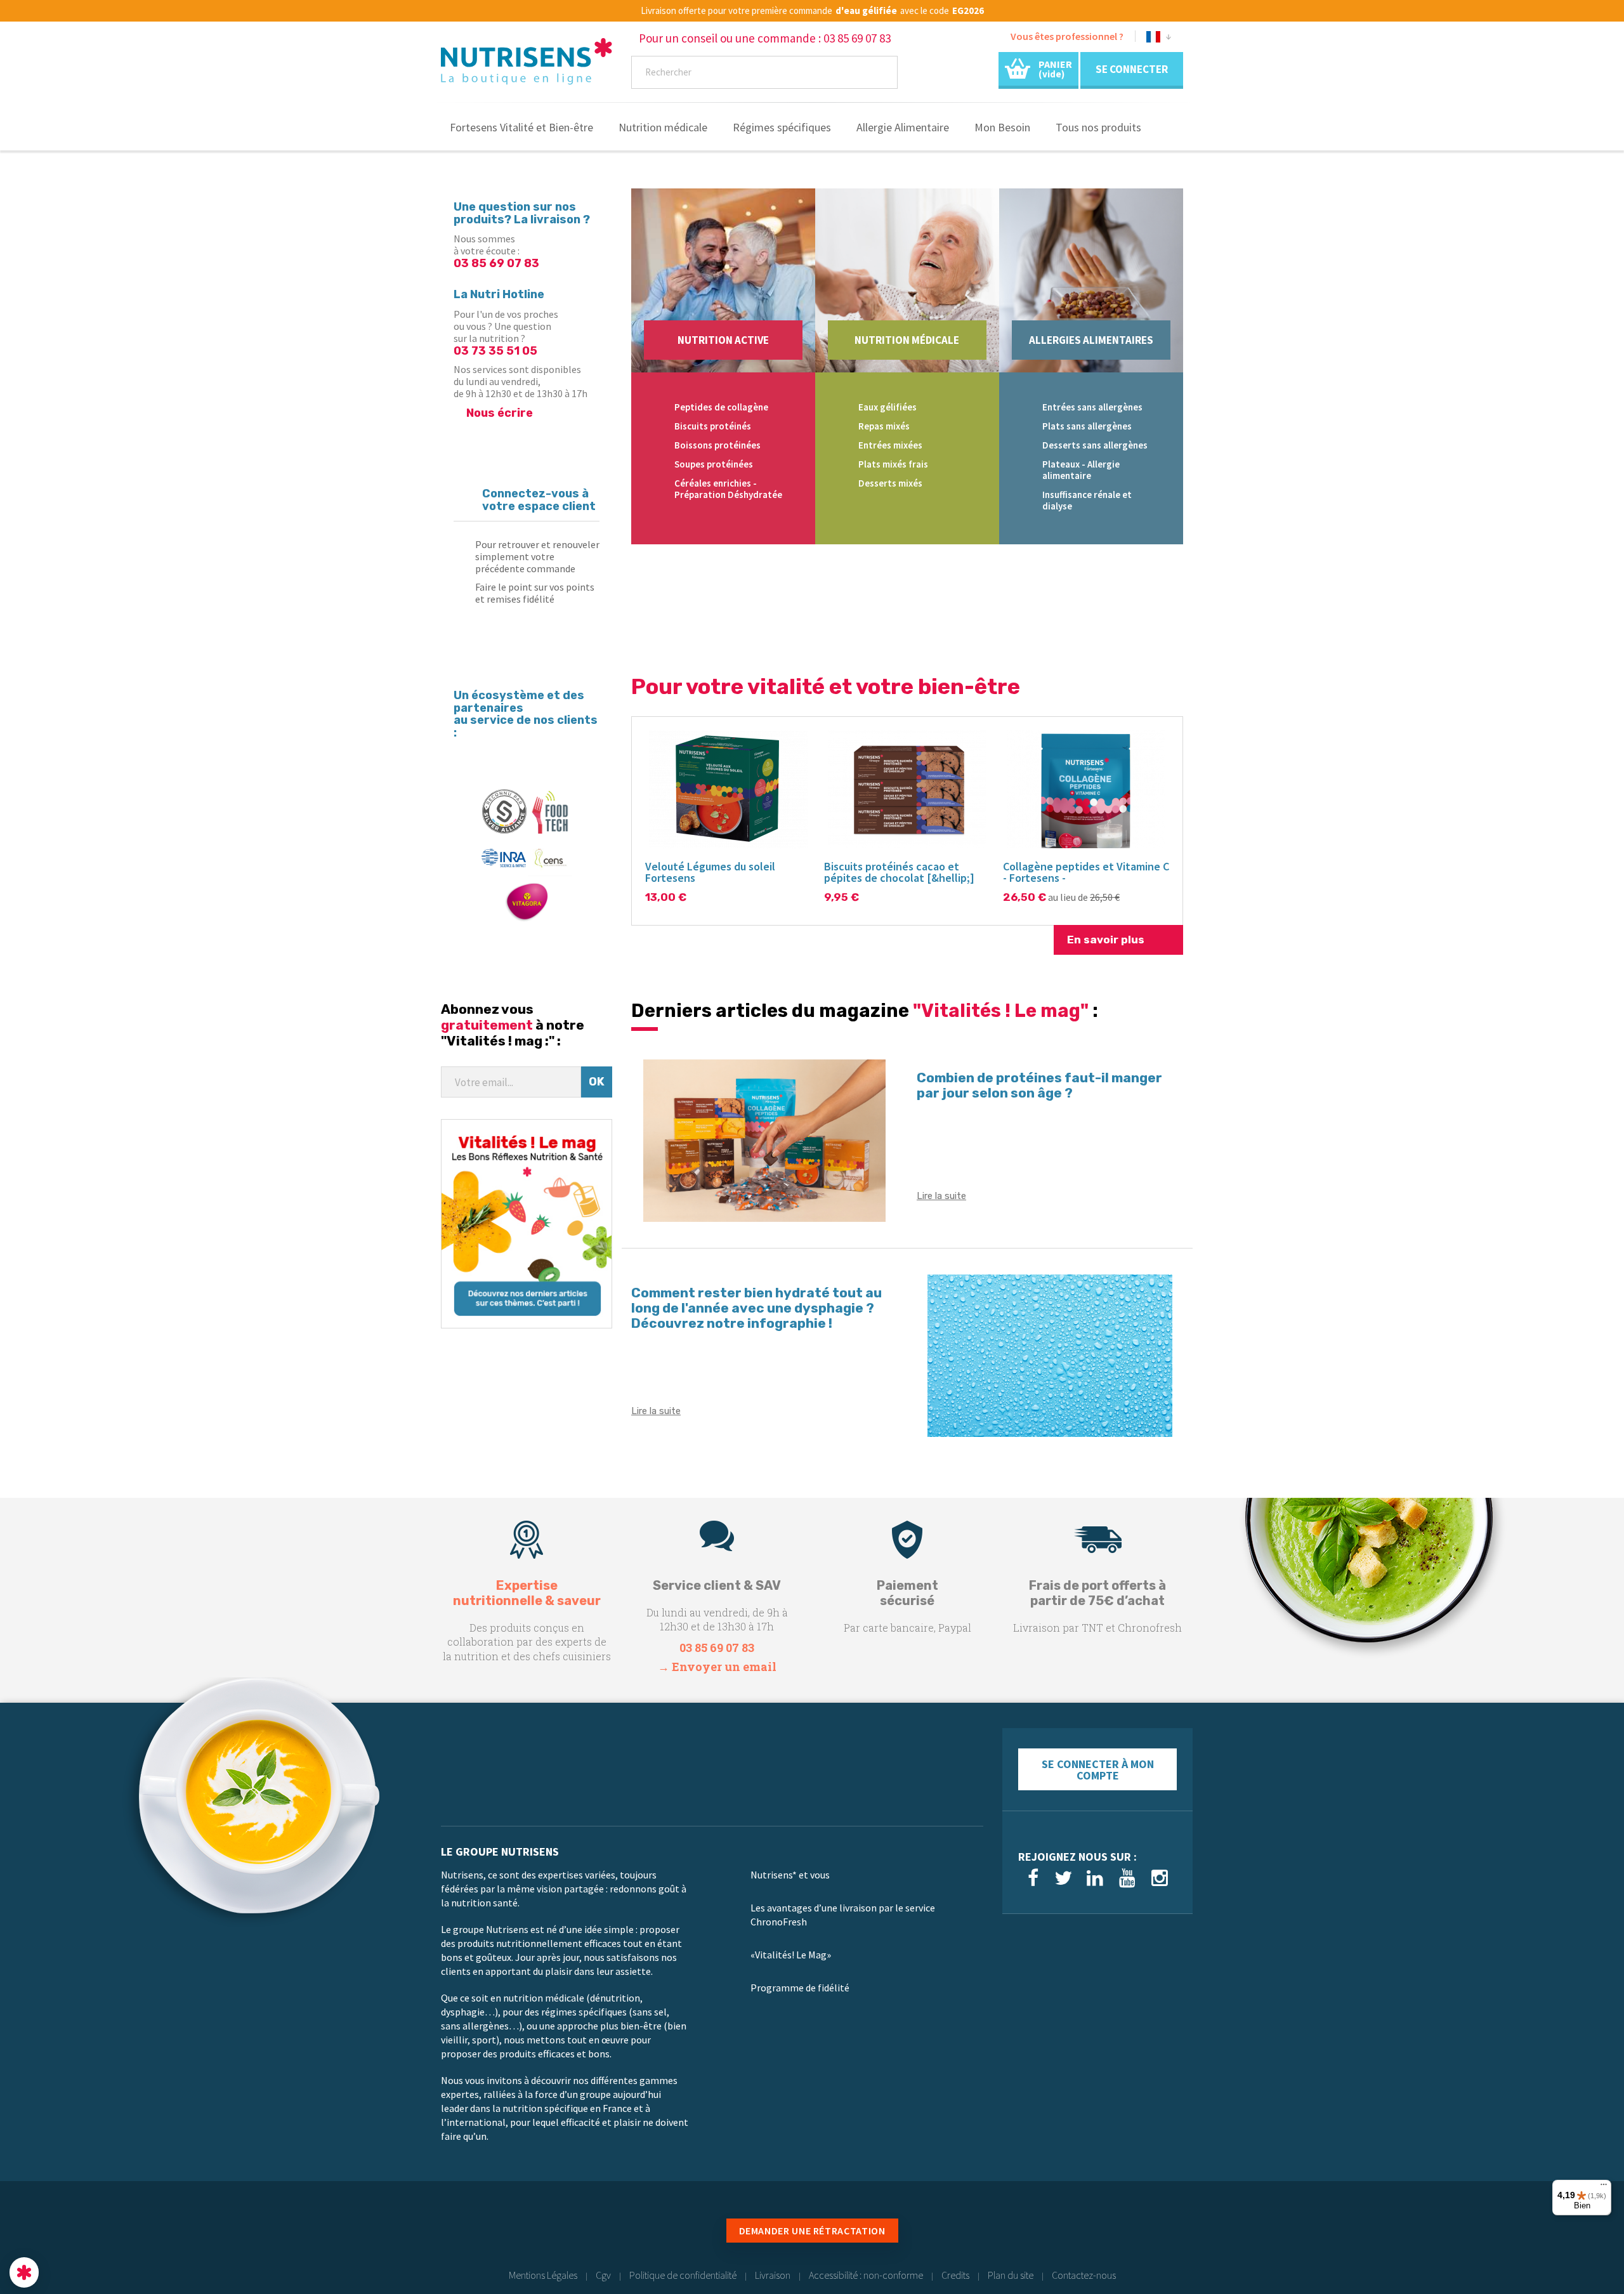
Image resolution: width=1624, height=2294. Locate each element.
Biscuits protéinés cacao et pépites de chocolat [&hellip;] (899, 872)
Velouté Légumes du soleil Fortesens (710, 872)
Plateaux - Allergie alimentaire (1081, 470)
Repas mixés (884, 426)
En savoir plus (1106, 940)
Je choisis (146, 2230)
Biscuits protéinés (713, 426)
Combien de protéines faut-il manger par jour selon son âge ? (1039, 1085)
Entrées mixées (890, 445)
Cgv (603, 2275)
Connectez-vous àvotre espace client (539, 500)
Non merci (57, 2230)
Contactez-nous (1084, 2275)
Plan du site (1011, 2275)
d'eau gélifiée (866, 11)
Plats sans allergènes (1087, 426)
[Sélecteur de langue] (1159, 39)
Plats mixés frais (893, 464)
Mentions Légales (543, 2275)
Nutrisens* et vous (790, 1875)
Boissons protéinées (717, 445)
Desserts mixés (890, 483)
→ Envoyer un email (717, 1667)
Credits (955, 2275)
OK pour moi (235, 2230)
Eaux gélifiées (887, 407)
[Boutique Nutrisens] (527, 65)
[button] (24, 2272)
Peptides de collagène (721, 407)
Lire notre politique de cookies (73, 2189)
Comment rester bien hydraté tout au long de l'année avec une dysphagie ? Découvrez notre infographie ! (756, 1308)
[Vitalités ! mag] (527, 1222)
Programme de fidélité (800, 1988)
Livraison (773, 2275)
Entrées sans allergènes (1092, 407)
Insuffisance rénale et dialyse (1087, 500)
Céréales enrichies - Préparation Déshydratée (728, 489)
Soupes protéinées (714, 464)
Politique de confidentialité (683, 2275)
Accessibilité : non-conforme (866, 2275)
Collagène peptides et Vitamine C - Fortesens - (1086, 872)
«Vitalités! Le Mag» (791, 1955)
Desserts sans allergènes (1095, 445)
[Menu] (1604, 2187)
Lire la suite (941, 1196)
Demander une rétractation (812, 2231)
